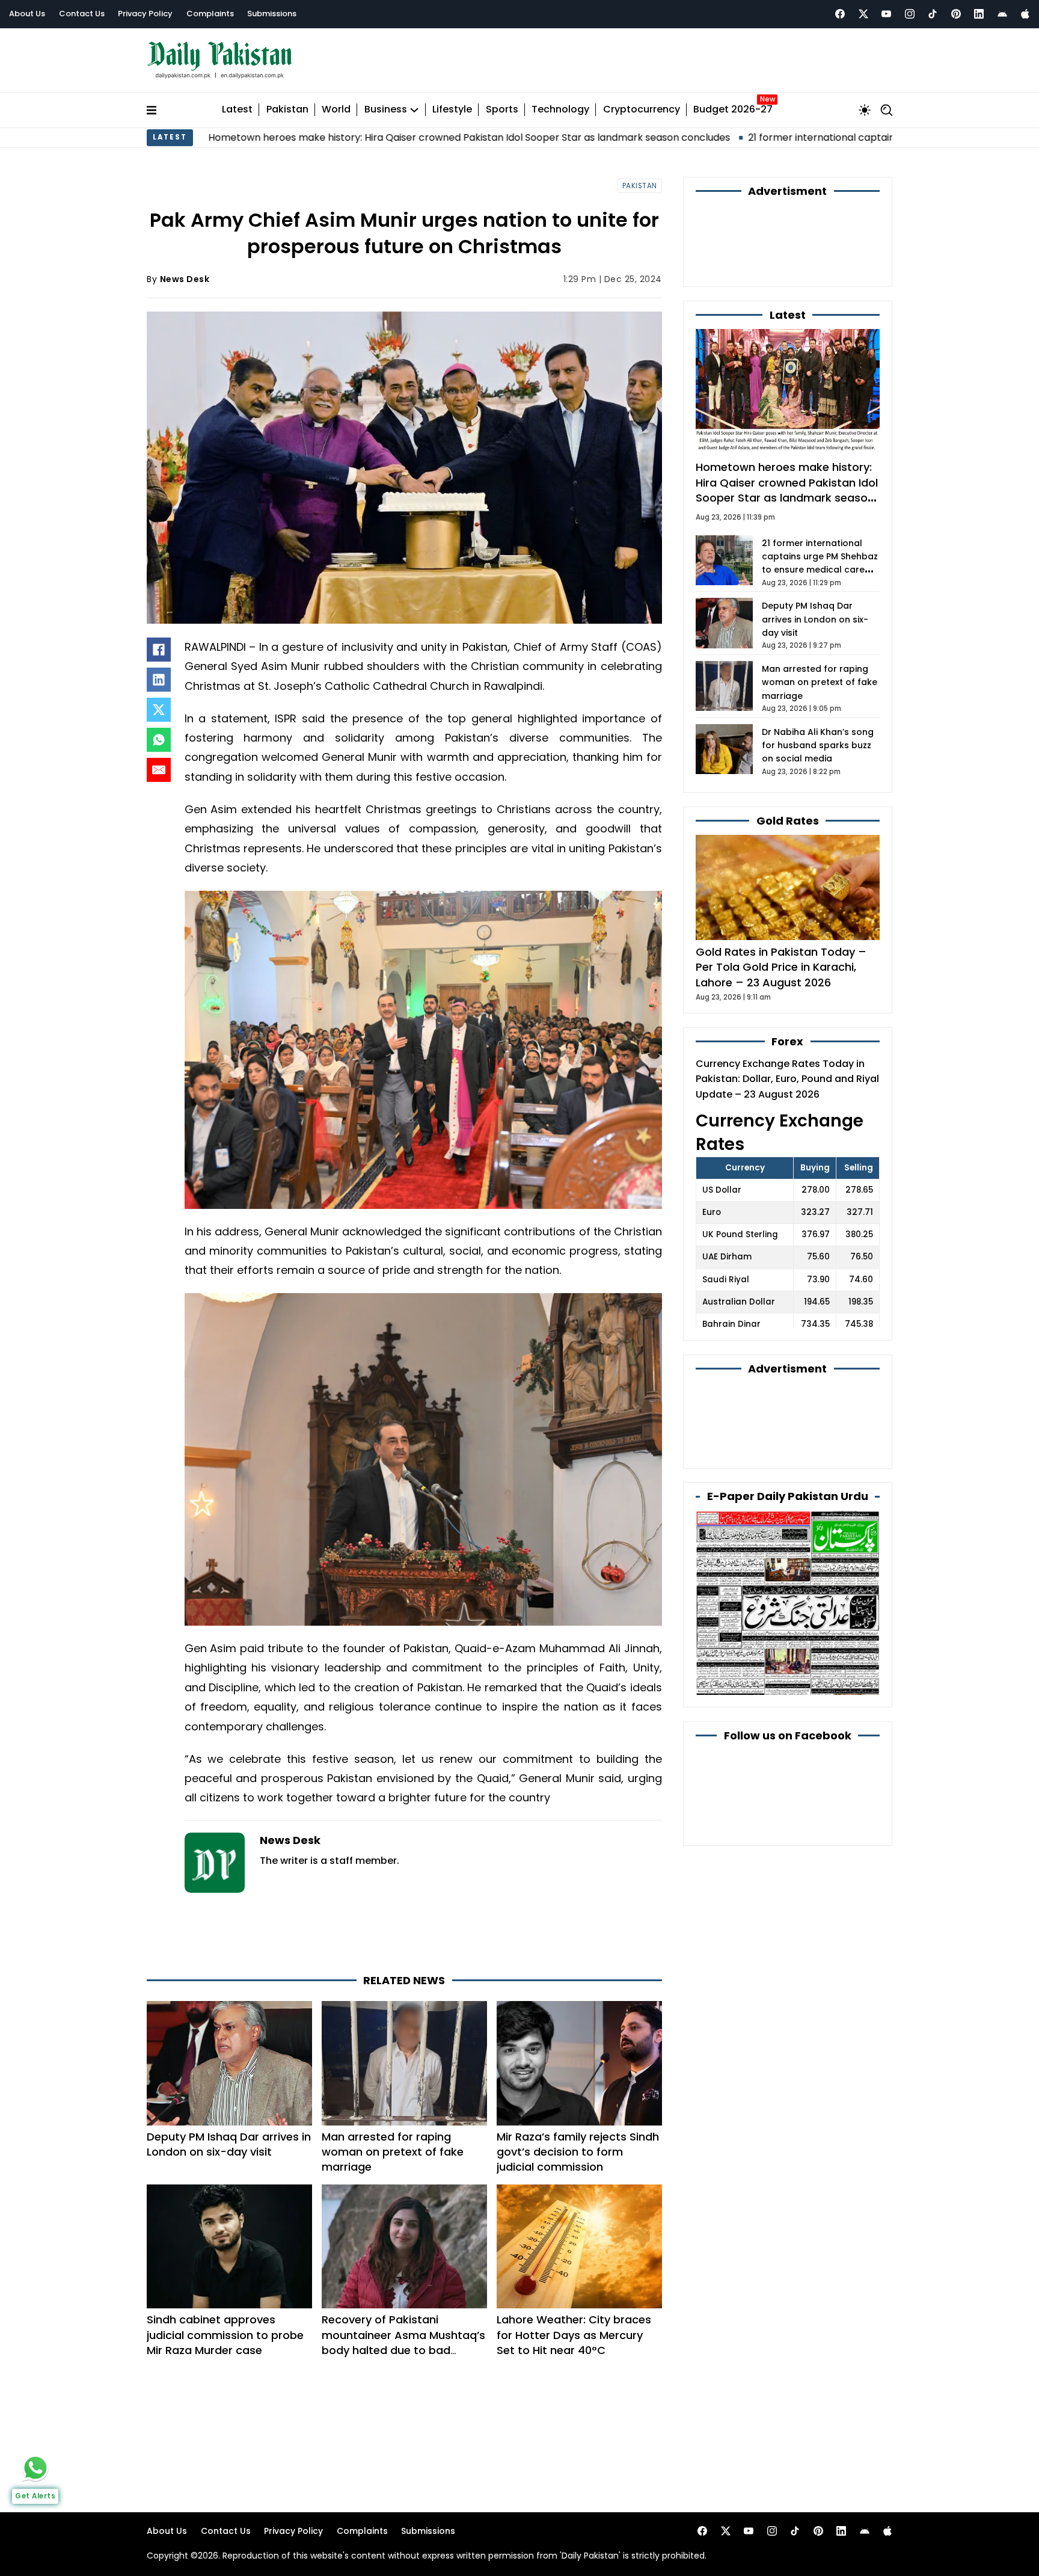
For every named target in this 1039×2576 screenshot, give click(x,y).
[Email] (159, 764)
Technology (560, 104)
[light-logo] (222, 57)
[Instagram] (910, 14)
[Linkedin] (979, 14)
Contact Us (82, 14)
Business (386, 104)
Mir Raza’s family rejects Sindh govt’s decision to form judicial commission (578, 2098)
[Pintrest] (956, 14)
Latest (237, 104)
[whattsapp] (35, 2468)
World (336, 104)
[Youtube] (886, 14)
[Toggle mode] (865, 104)
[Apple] (1025, 14)
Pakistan (287, 104)
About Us (27, 14)
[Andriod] (1002, 14)
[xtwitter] (863, 14)
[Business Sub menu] (414, 104)
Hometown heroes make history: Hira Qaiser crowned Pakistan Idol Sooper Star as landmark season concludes (308, 131)
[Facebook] (840, 14)
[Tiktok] (933, 14)
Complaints (210, 14)
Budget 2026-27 (733, 104)
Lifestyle (452, 104)
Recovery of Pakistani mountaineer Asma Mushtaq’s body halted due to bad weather (403, 2289)
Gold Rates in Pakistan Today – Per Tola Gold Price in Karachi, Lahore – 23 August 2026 (781, 896)
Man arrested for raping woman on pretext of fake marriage (393, 2098)
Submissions (272, 14)
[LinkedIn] (159, 674)
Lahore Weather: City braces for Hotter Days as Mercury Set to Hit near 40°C (574, 2281)
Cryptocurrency (642, 104)
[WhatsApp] (159, 734)
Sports (502, 104)
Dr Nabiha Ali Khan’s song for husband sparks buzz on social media (818, 675)
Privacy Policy (145, 14)
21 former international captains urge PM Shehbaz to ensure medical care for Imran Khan (798, 131)
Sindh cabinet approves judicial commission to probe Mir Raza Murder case (225, 2281)
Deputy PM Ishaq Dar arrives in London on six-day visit (229, 2090)
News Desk (185, 273)
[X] (159, 704)
